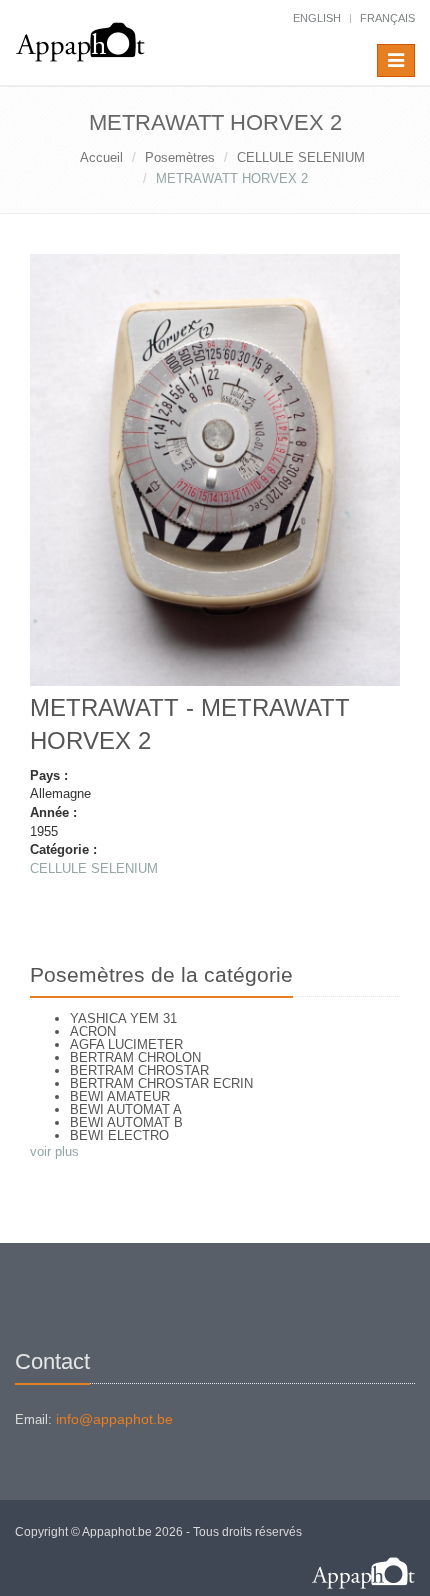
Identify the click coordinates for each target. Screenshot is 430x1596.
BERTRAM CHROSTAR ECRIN (161, 1083)
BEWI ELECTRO (119, 1135)
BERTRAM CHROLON (135, 1057)
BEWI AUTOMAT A (126, 1109)
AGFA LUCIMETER (126, 1044)
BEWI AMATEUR (120, 1096)
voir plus (54, 1151)
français (387, 18)
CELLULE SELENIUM (301, 157)
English (317, 18)
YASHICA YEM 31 (123, 1018)
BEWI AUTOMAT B (126, 1122)
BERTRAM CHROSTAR (139, 1070)
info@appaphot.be (114, 1419)
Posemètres (180, 157)
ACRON (93, 1031)
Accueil (101, 157)
